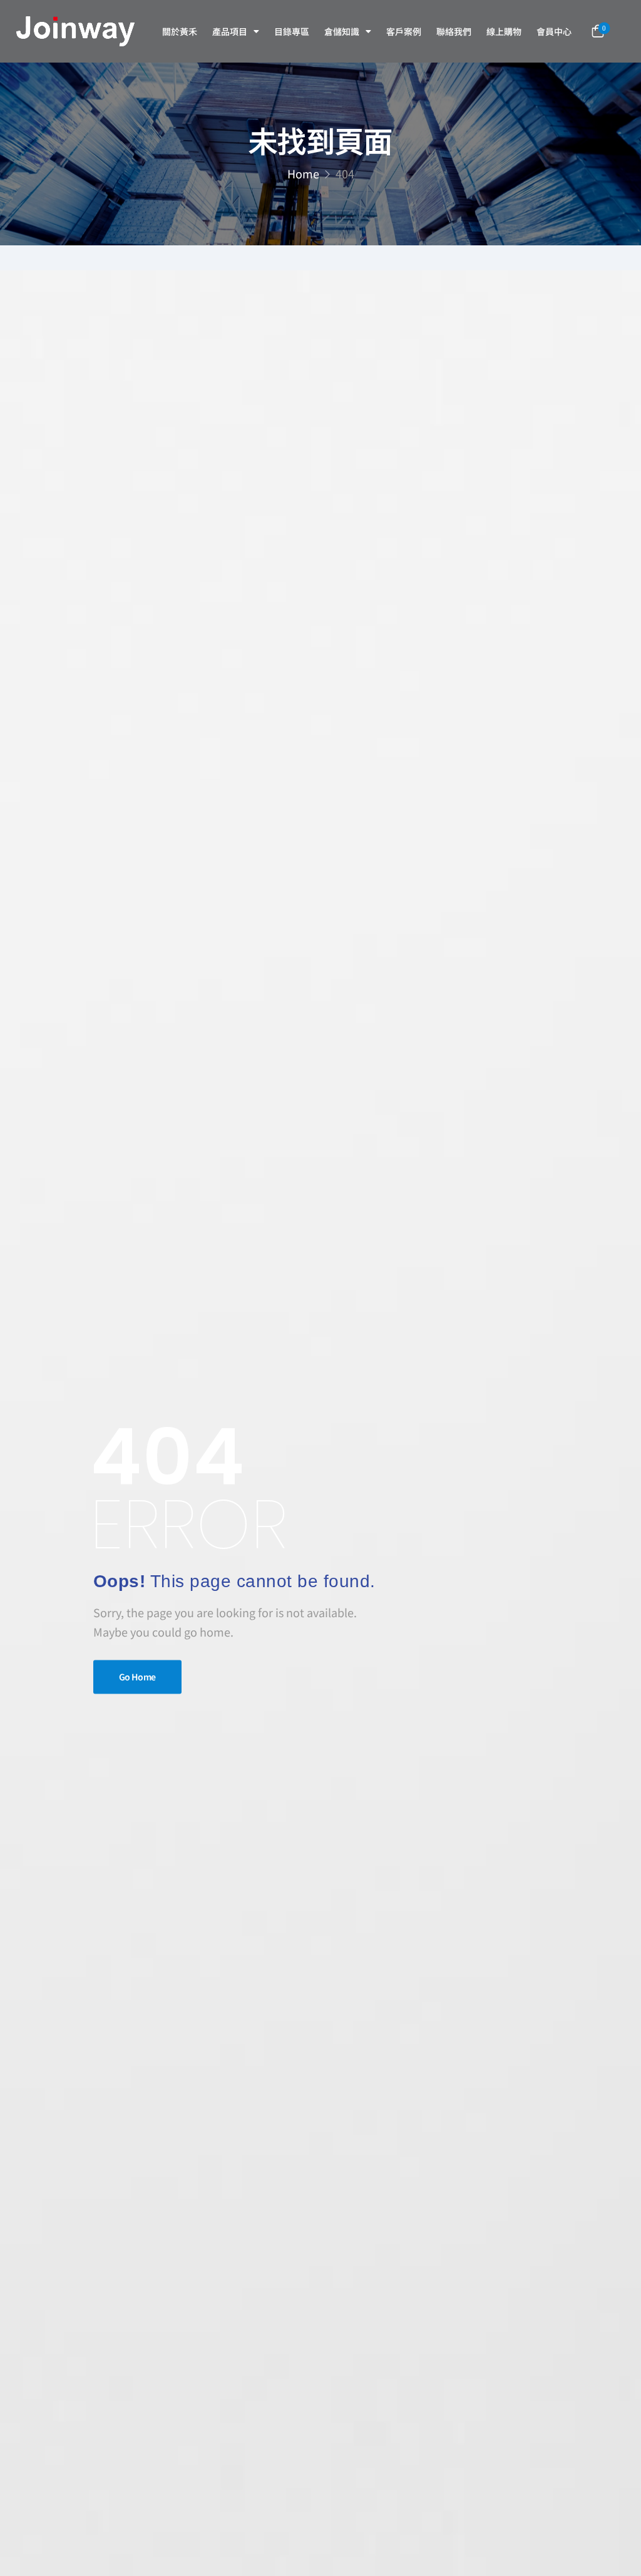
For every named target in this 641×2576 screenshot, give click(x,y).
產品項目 (230, 31)
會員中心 (554, 31)
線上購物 (504, 31)
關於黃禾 (180, 31)
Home (303, 173)
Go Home (138, 1677)
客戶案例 (404, 31)
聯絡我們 (454, 31)
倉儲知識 (342, 31)
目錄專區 (292, 31)
